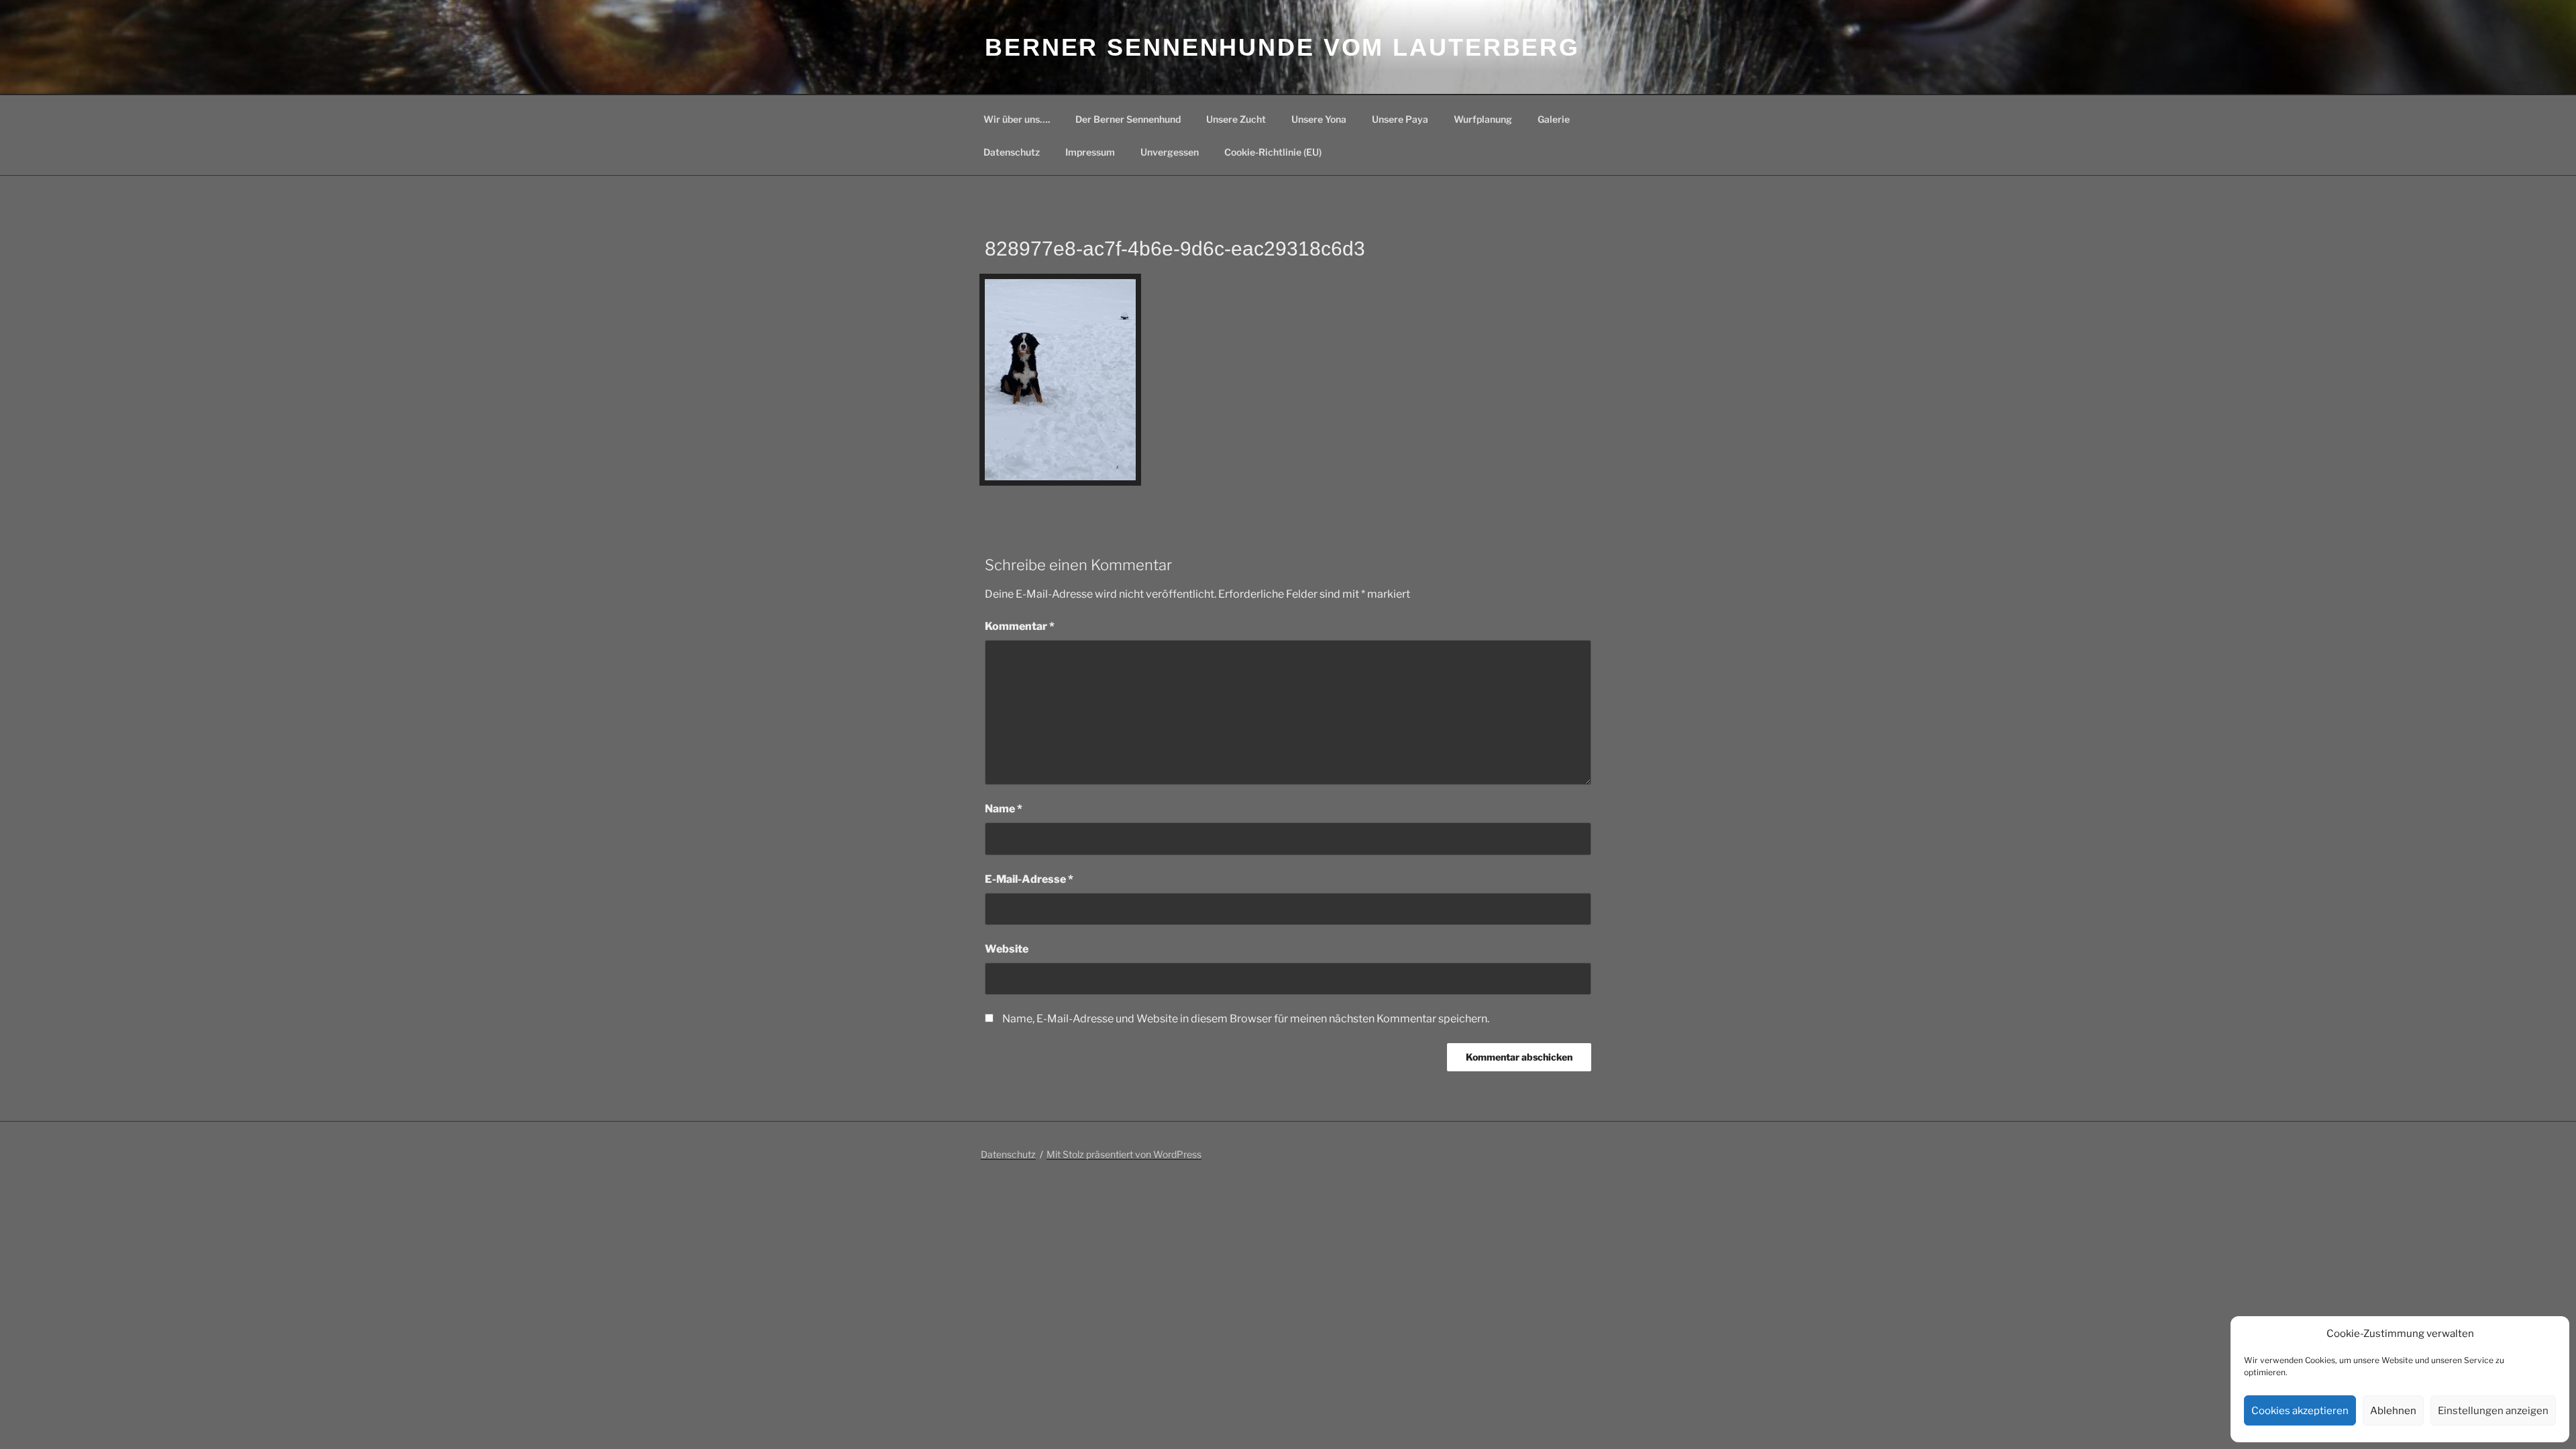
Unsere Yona (1319, 119)
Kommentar (1020, 626)
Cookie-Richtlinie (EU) (1273, 152)
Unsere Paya (1400, 119)
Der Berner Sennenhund (1128, 119)
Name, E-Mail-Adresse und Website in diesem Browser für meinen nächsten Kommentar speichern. (1246, 1019)
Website (1007, 949)
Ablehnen (2393, 1411)
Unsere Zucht (1236, 119)
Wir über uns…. (1017, 119)
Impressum (1090, 152)
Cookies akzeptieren (2300, 1411)
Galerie (1554, 119)
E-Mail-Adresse (1029, 879)
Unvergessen (1170, 152)
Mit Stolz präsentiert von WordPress (1124, 1154)
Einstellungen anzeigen (2493, 1411)
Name (1004, 809)
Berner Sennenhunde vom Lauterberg (1282, 47)
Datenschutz (1012, 152)
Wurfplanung (1483, 119)
